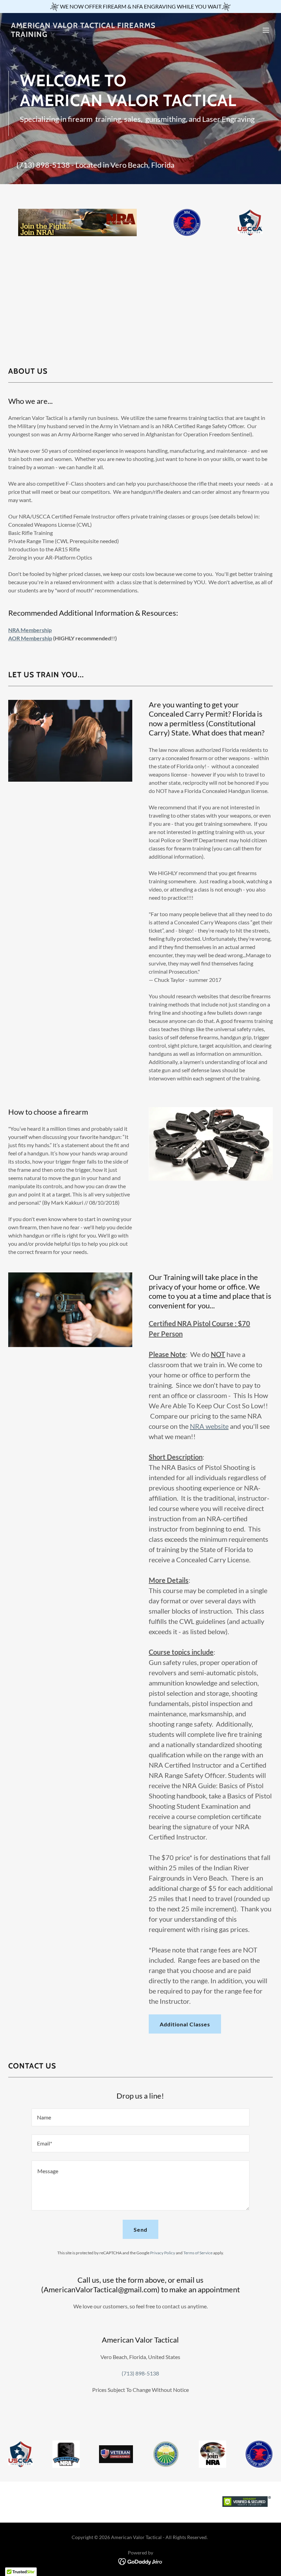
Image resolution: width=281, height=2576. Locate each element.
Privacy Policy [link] (163, 2253)
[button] (266, 30)
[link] (101, 35)
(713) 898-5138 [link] (43, 165)
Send (140, 2229)
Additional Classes (185, 2024)
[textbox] (140, 2117)
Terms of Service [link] (198, 2253)
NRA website (209, 1426)
